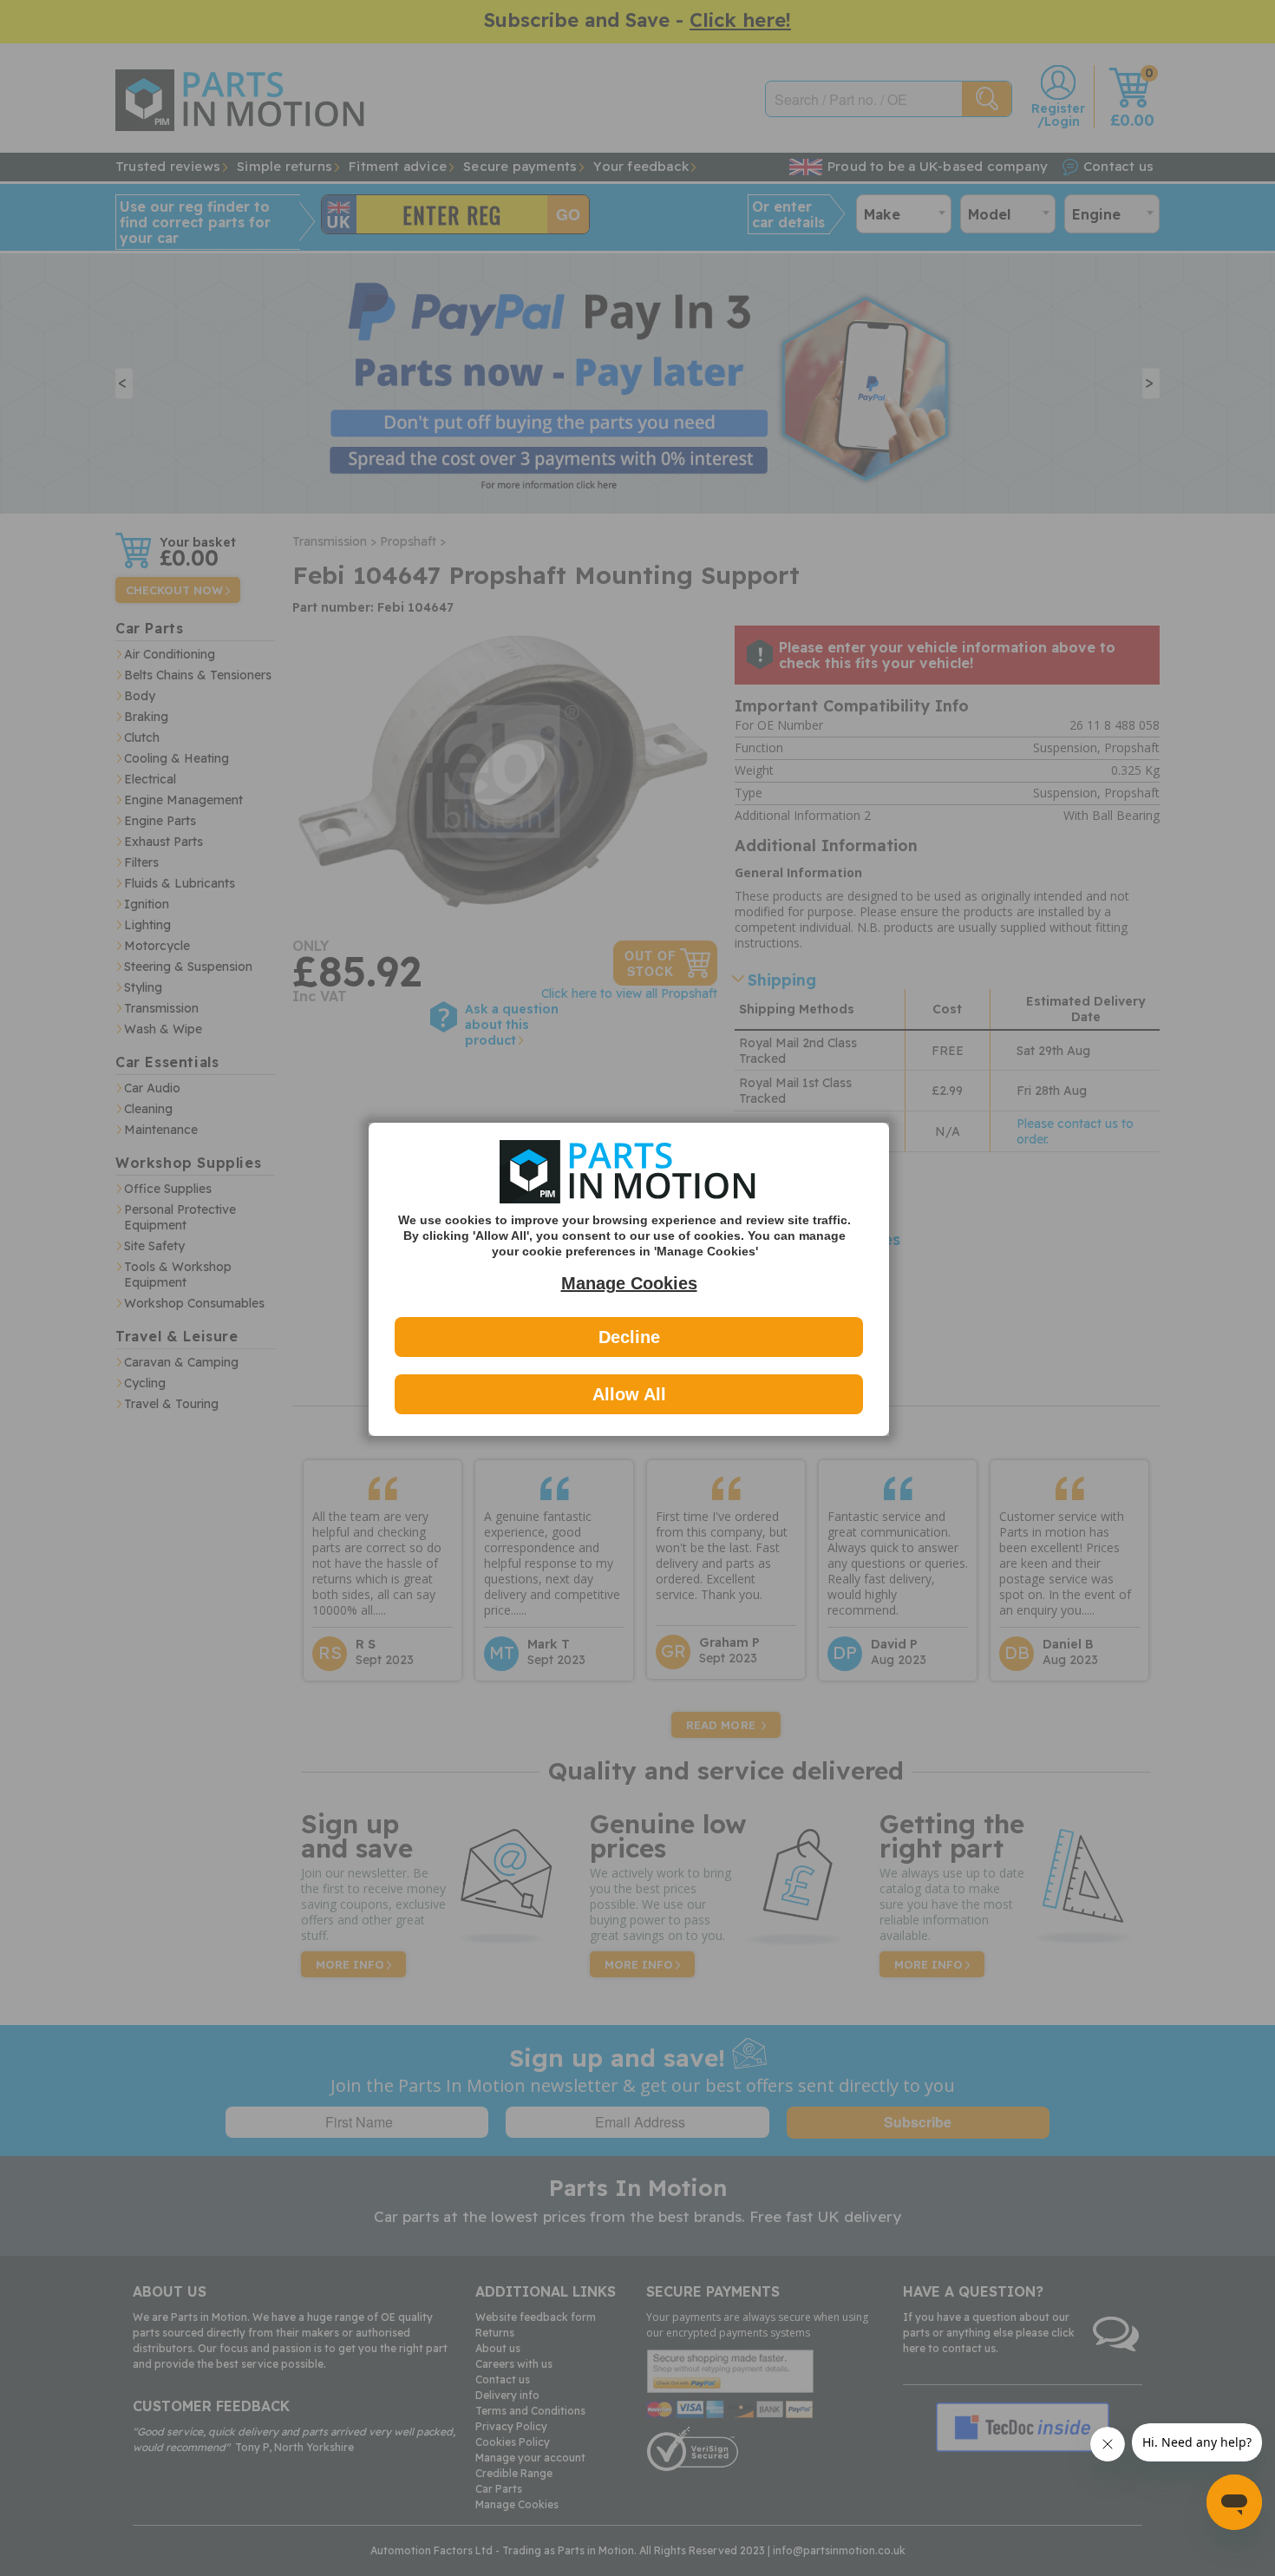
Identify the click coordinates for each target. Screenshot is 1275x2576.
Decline (629, 1337)
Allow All (629, 1394)
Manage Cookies (629, 1283)
